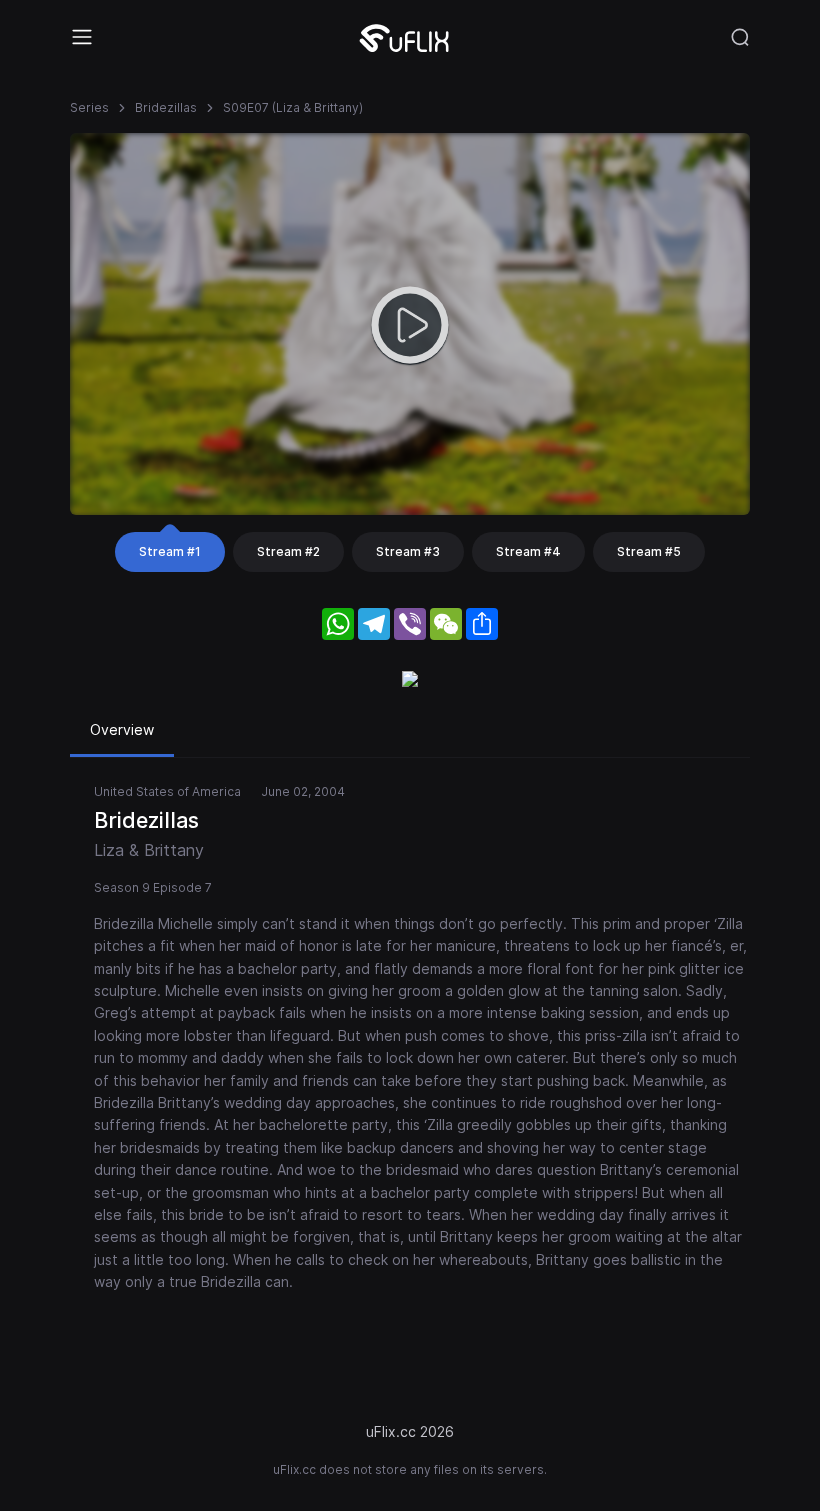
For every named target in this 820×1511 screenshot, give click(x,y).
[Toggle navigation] (82, 37)
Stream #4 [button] (528, 551)
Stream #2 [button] (288, 551)
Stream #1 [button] (170, 551)
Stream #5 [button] (649, 551)
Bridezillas (166, 107)
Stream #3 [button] (408, 551)
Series (89, 107)
